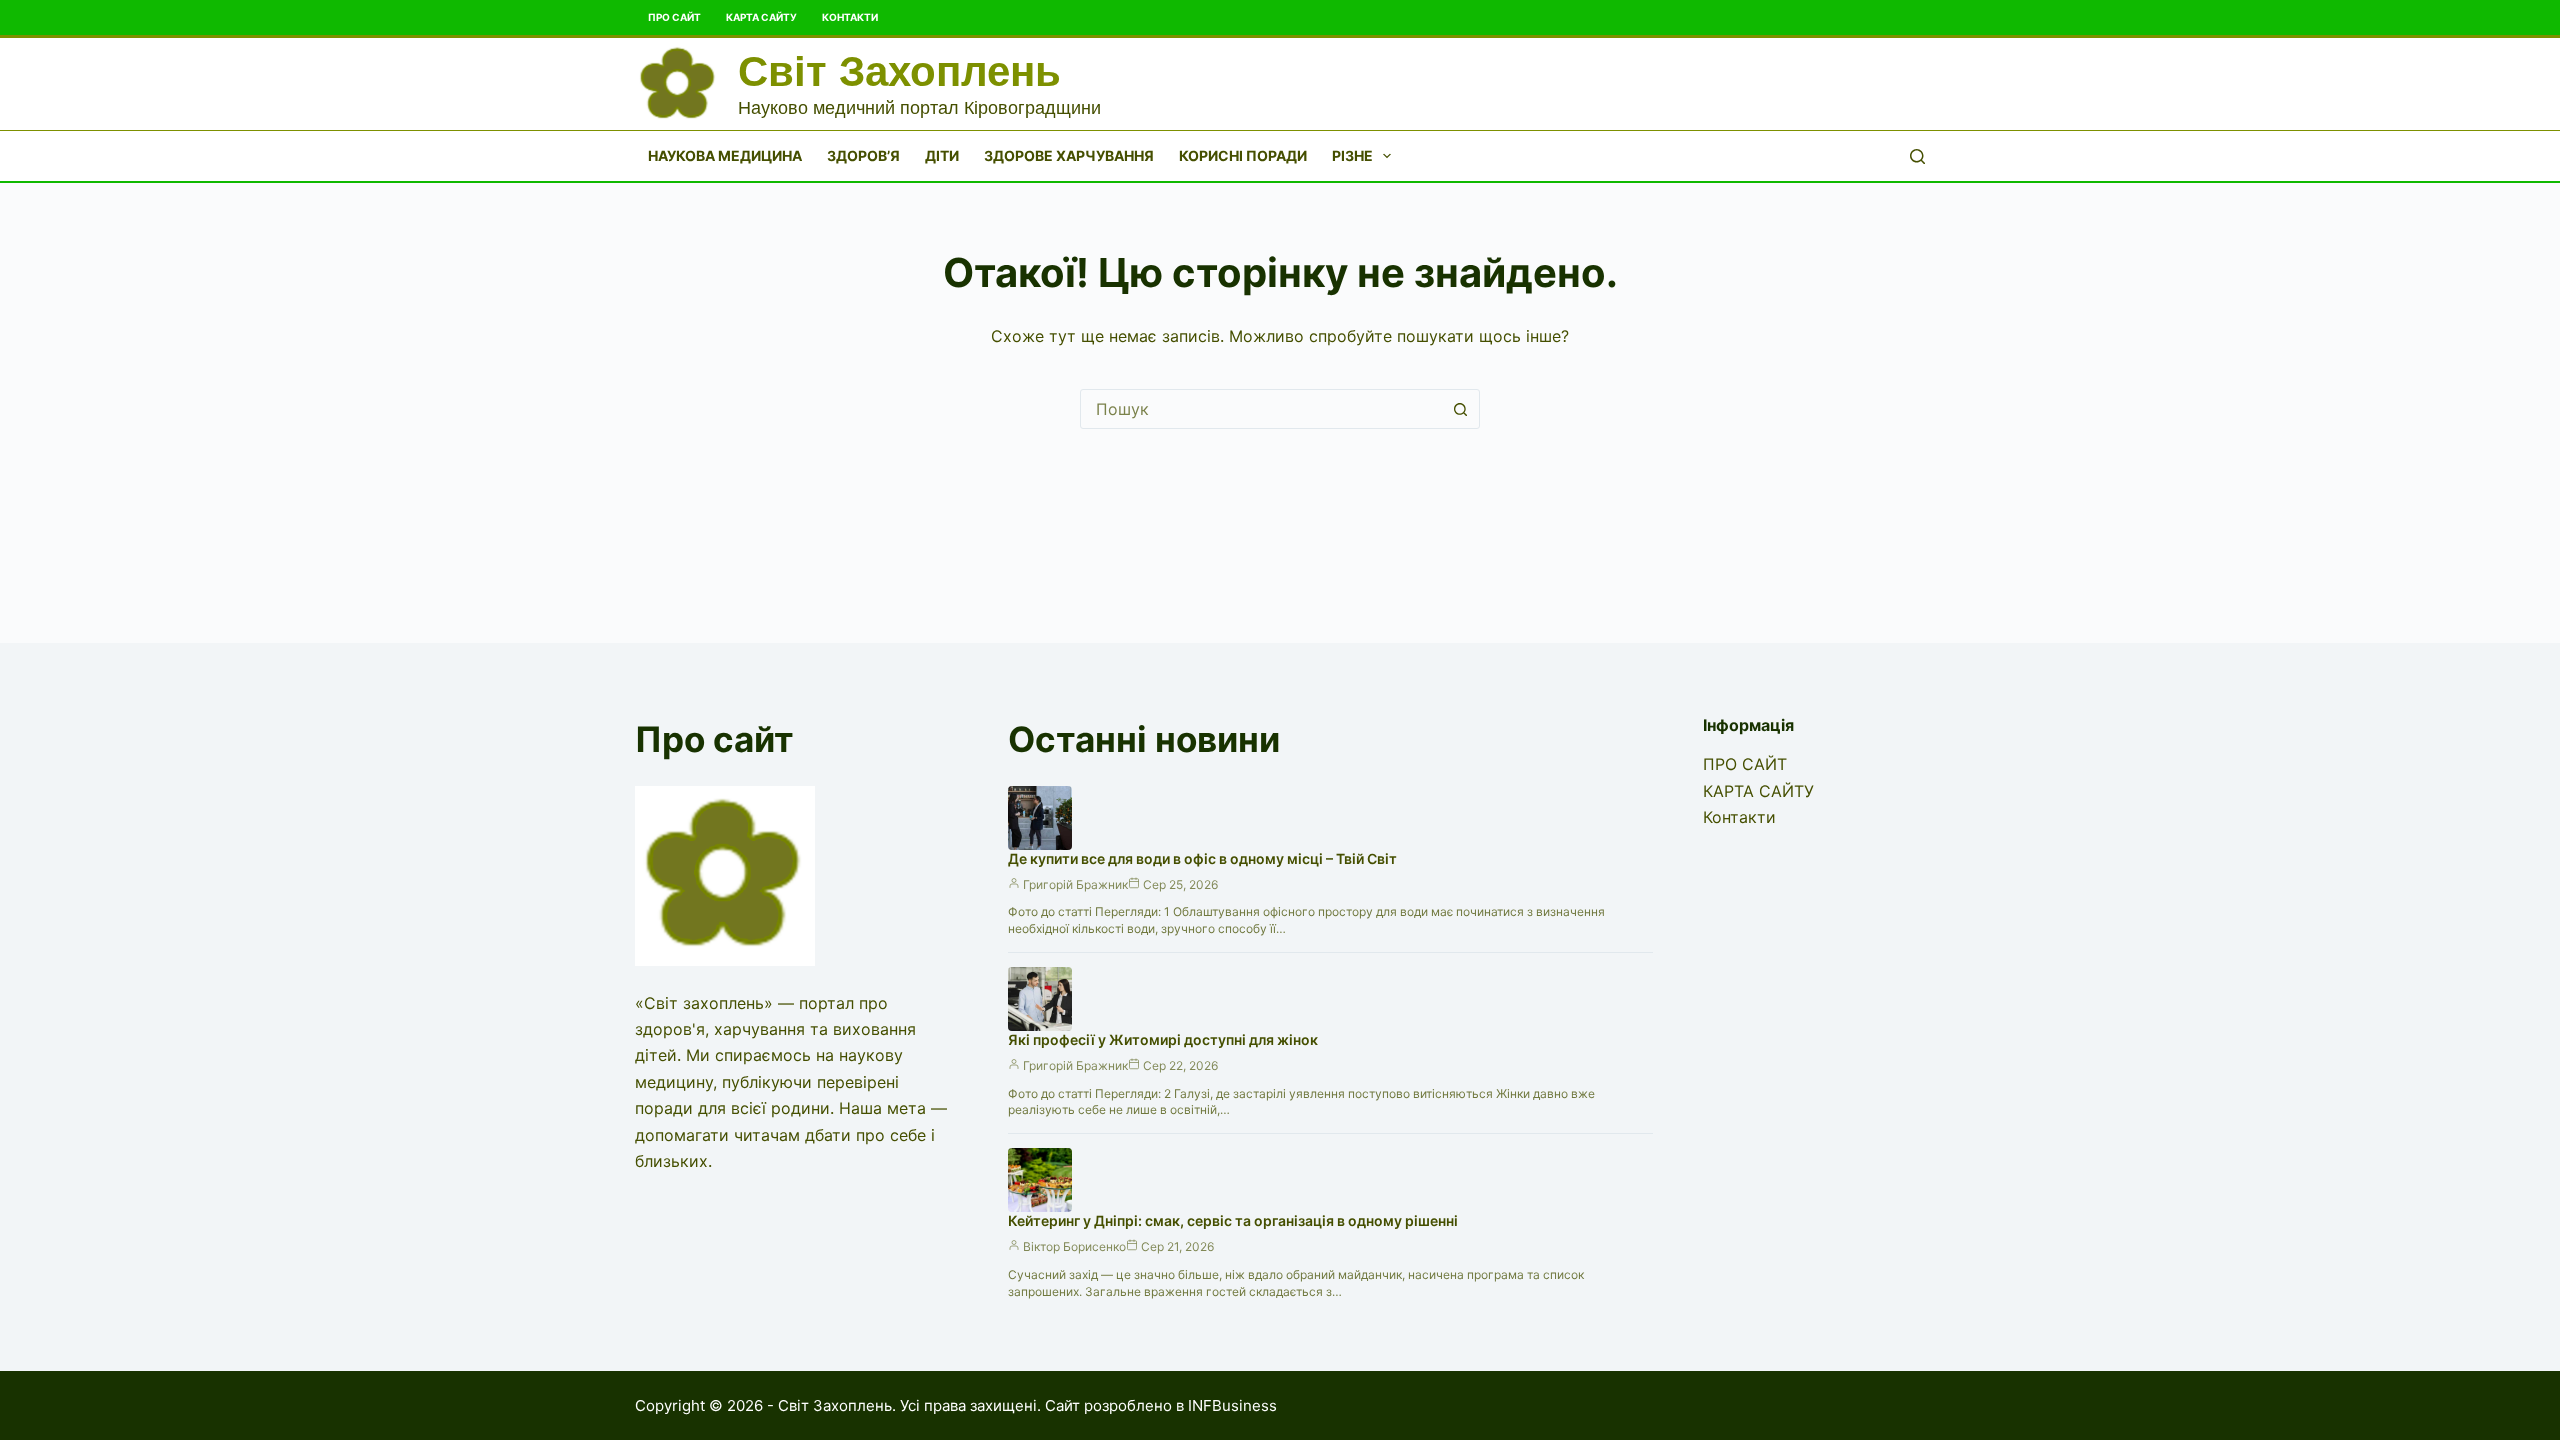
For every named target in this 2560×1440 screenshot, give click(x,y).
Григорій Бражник (1075, 884)
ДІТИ (942, 155)
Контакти (850, 17)
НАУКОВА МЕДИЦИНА (725, 155)
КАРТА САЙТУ (761, 17)
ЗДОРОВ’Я (863, 155)
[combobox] (1261, 409)
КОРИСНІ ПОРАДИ (1243, 155)
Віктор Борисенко (1074, 1246)
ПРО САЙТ (674, 17)
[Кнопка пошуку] (1460, 409)
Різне (1352, 155)
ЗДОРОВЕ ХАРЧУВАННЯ (1069, 155)
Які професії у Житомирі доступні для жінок (1163, 1039)
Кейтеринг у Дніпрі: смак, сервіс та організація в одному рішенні (1233, 1220)
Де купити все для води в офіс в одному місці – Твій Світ (1202, 858)
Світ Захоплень (899, 71)
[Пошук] (1917, 156)
